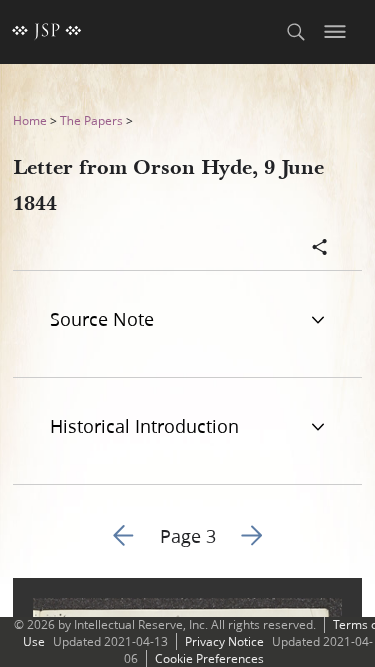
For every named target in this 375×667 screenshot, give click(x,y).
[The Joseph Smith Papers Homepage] (47, 32)
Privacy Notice (224, 641)
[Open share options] (320, 249)
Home (30, 120)
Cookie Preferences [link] (209, 658)
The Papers (91, 120)
